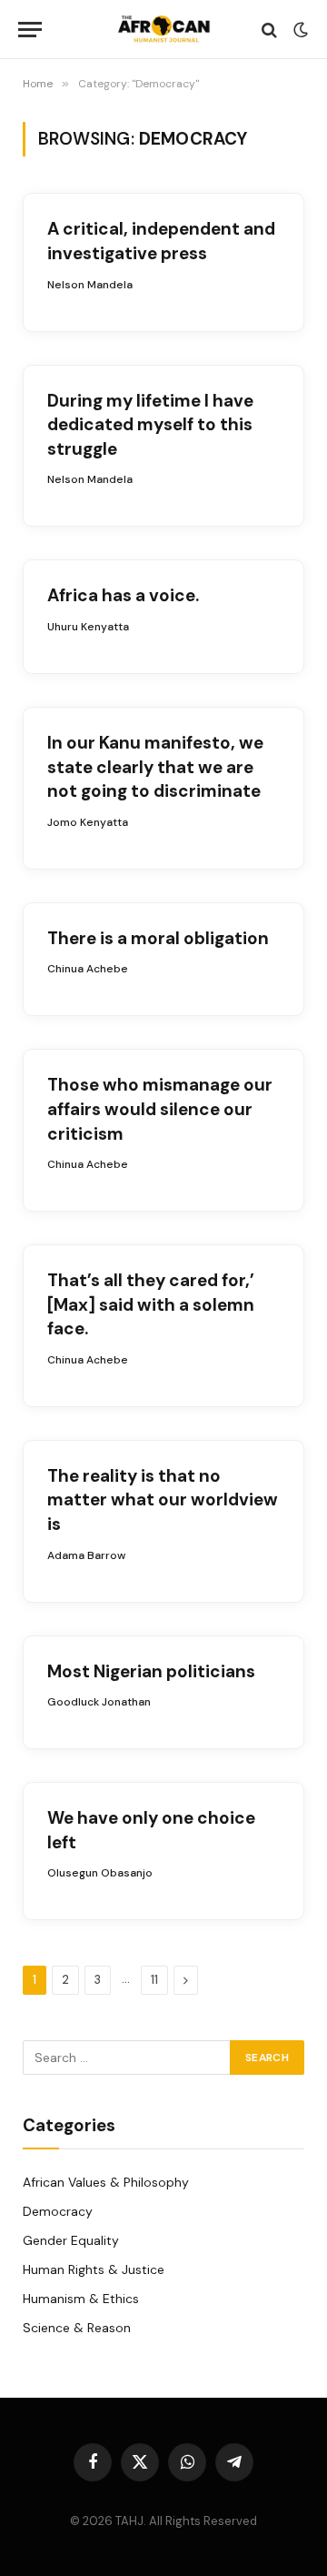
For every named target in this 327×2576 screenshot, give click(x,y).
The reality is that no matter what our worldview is (163, 1500)
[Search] (269, 30)
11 (154, 1980)
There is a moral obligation (158, 938)
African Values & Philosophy (106, 2182)
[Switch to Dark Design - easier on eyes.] (299, 30)
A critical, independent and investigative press (161, 241)
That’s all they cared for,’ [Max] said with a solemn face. (151, 1304)
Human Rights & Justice (94, 2269)
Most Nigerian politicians (151, 1671)
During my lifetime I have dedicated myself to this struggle (150, 425)
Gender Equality (71, 2240)
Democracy (58, 2211)
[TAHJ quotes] (163, 30)
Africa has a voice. (123, 595)
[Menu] (30, 30)
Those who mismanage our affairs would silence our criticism (160, 1109)
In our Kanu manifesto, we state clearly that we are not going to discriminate (155, 767)
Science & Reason (77, 2328)
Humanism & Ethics (81, 2299)
